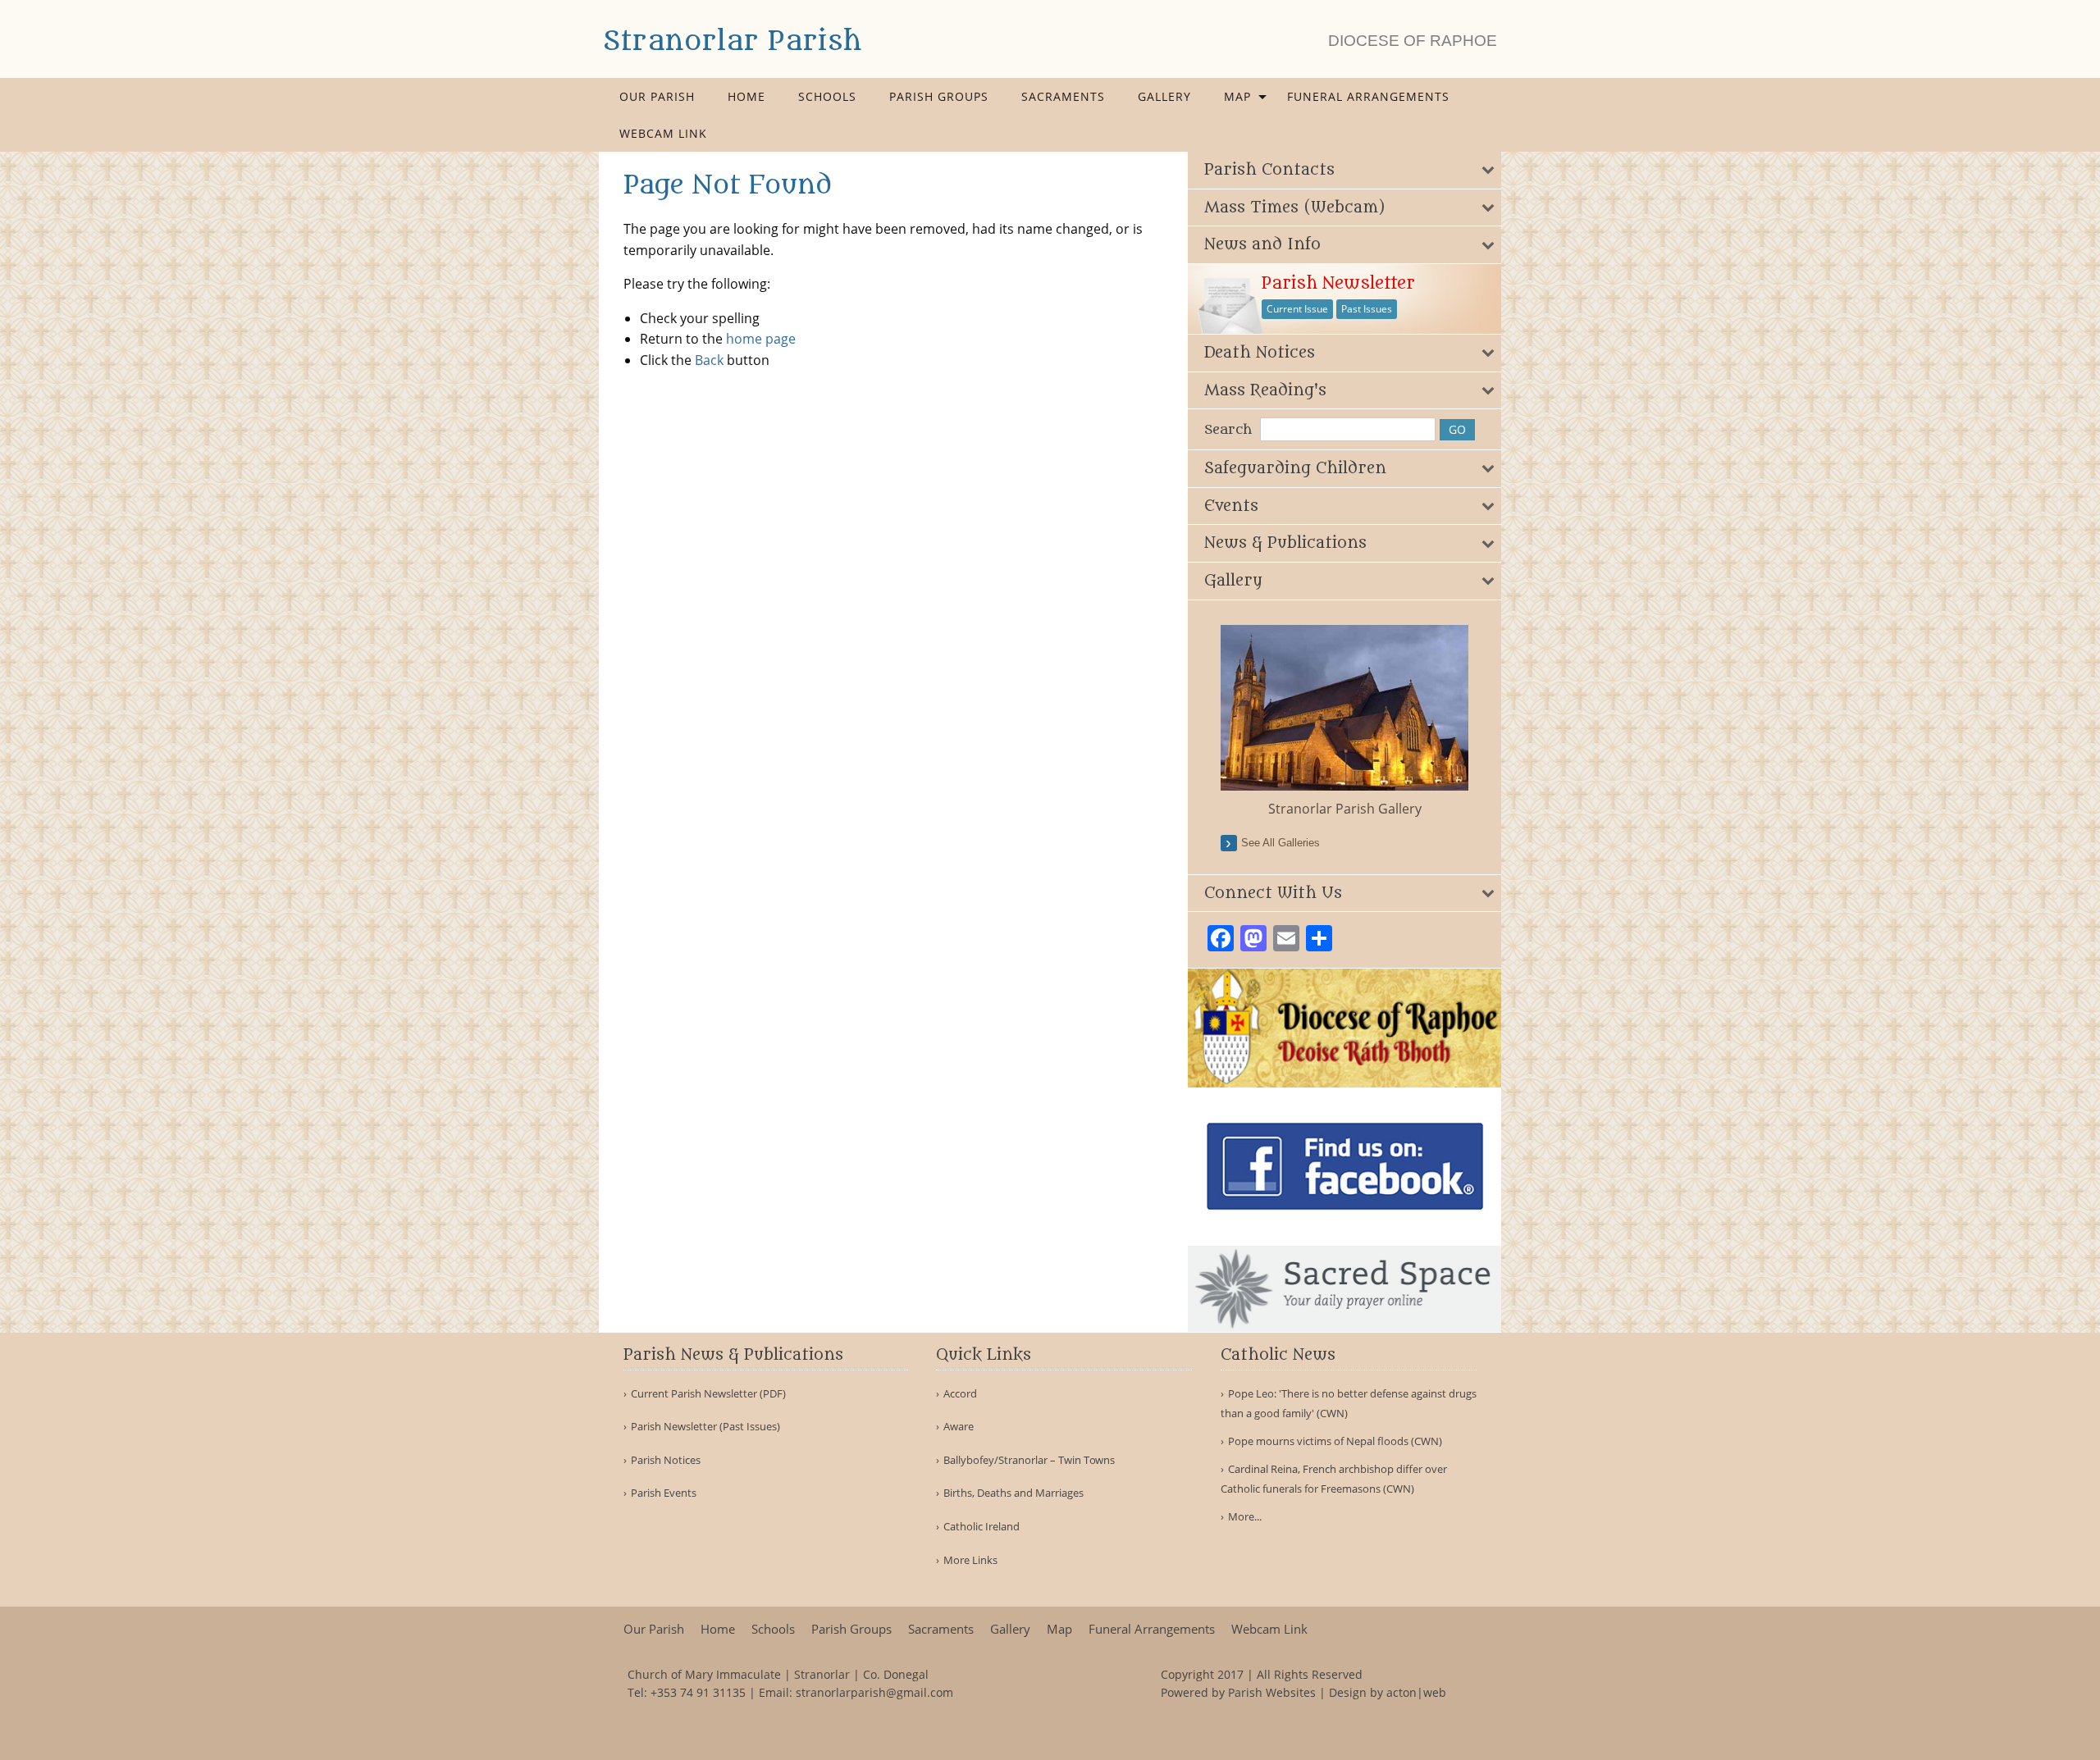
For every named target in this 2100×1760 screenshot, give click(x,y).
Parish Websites (1272, 1692)
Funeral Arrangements (1368, 96)
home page (761, 339)
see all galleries (1281, 843)
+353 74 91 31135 (698, 1692)
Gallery (1164, 96)
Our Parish (657, 96)
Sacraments (1063, 96)
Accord (960, 1394)
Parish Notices (666, 1460)
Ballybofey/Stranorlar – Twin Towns (1029, 1460)
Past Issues (1367, 309)
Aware (959, 1427)
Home (746, 96)
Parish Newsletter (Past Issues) (705, 1427)
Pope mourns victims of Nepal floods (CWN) (1335, 1441)
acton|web (1416, 1692)
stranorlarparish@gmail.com (874, 1692)
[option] (1345, 722)
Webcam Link (663, 133)
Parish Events (664, 1493)
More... (1245, 1516)
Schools (827, 96)
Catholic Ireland (982, 1527)
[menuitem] (657, 96)
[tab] (1345, 170)
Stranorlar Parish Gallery (1345, 809)
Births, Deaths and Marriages (1013, 1493)
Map (1237, 96)
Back (709, 360)
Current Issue (1297, 309)
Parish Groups (939, 96)
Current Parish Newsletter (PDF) (708, 1394)
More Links (970, 1560)
